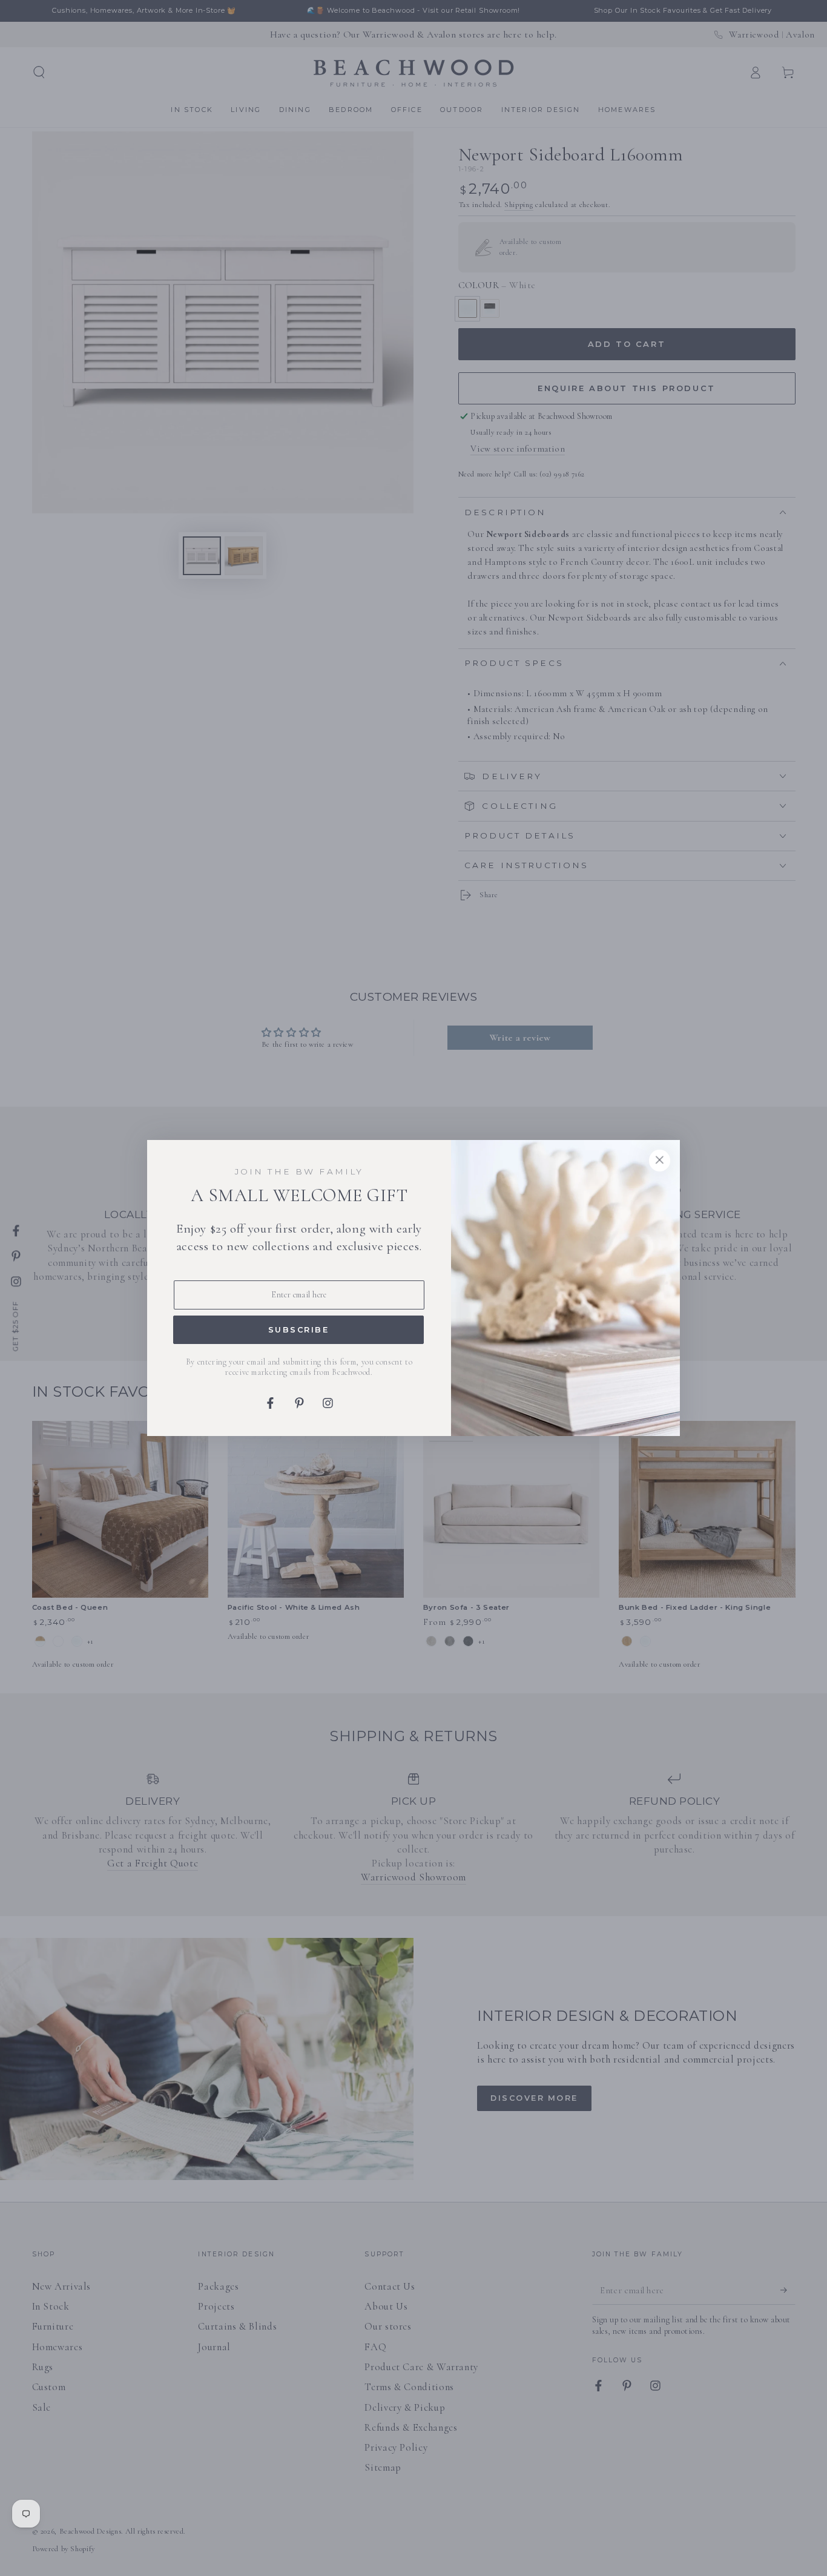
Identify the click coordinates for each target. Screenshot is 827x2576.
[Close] (659, 1161)
